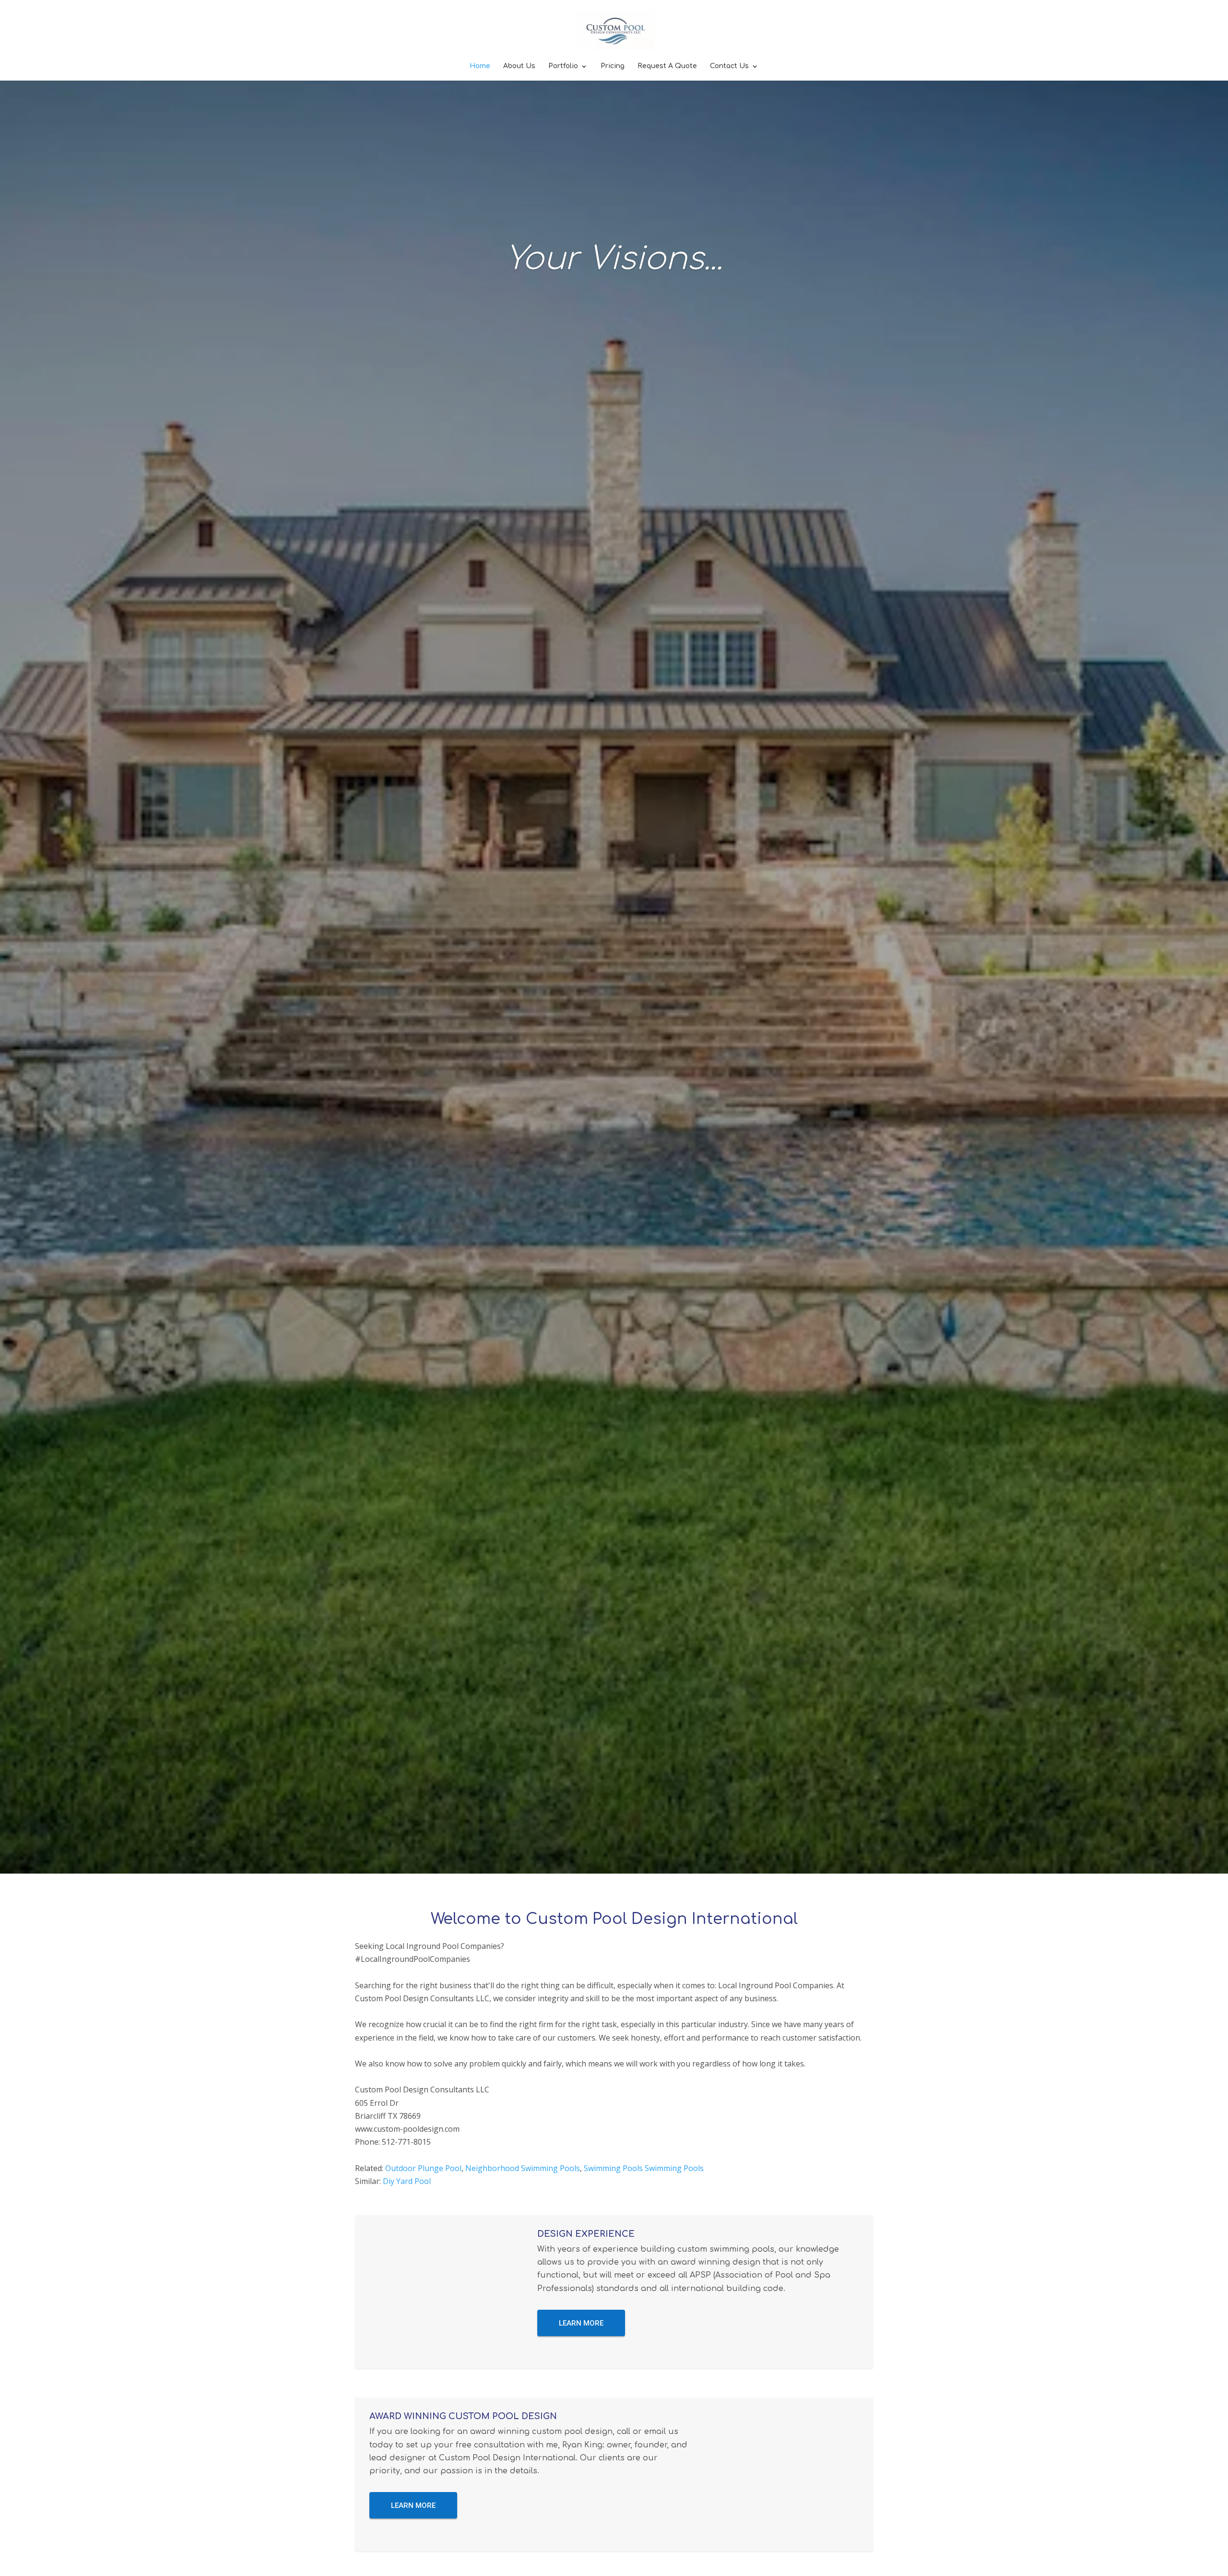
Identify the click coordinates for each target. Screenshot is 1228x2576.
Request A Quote (667, 66)
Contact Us (729, 66)
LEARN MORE (581, 2323)
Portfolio (563, 66)
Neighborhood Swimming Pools (523, 2168)
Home (480, 66)
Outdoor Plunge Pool (423, 2168)
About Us (519, 66)
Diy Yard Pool (407, 2181)
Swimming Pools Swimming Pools (644, 2168)
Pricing (613, 66)
